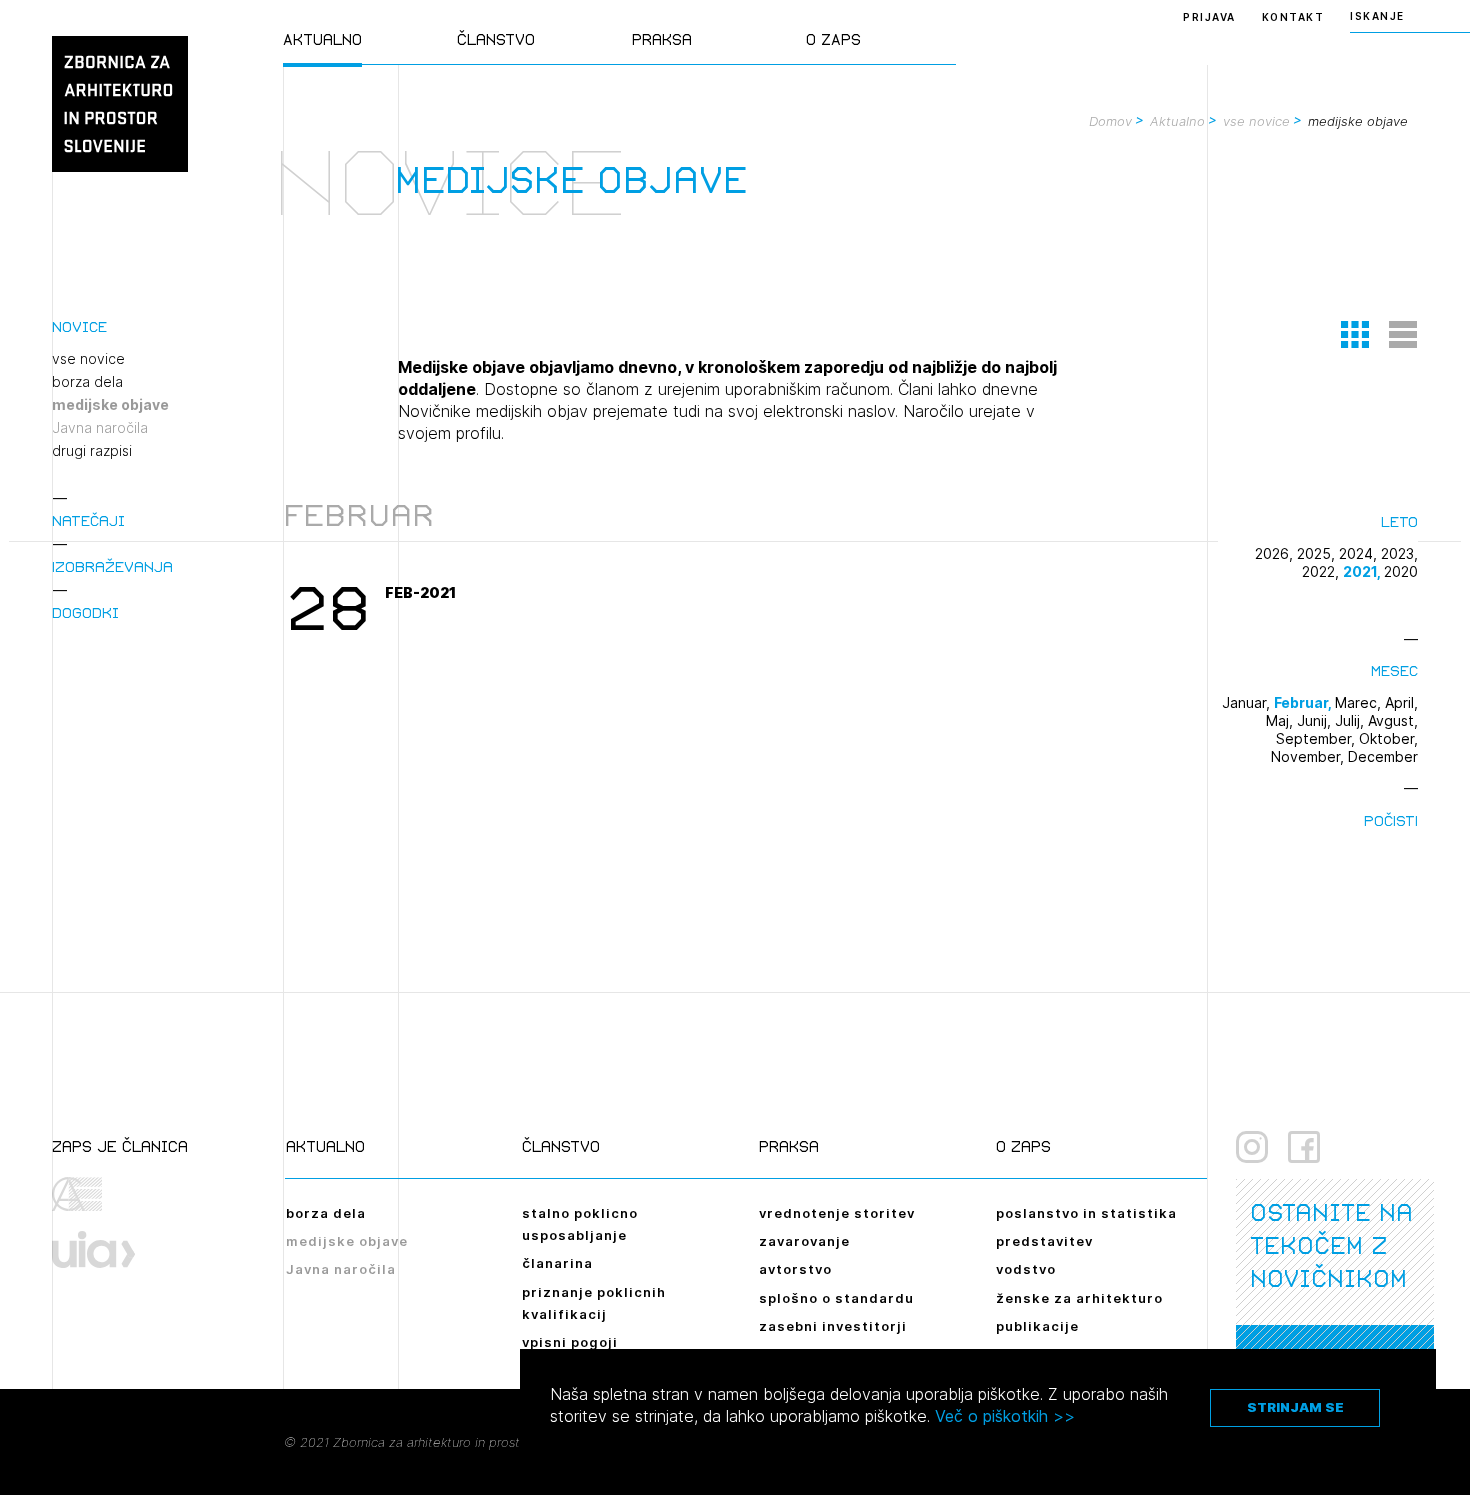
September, (1317, 738)
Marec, (1360, 702)
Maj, (1281, 720)
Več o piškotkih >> (1005, 1416)
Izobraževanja (112, 566)
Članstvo (496, 39)
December (1383, 756)
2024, (1360, 553)
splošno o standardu (836, 1298)
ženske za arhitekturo (1079, 1298)
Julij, (1351, 720)
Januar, (1248, 702)
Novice (79, 326)
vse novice (1256, 121)
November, (1309, 756)
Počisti (1391, 820)
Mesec (1394, 670)
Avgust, (1393, 720)
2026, (1276, 553)
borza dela (87, 382)
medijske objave (110, 405)
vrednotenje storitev (837, 1213)
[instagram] (1252, 1147)
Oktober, (1388, 738)
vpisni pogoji (570, 1342)
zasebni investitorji (833, 1326)
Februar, (1304, 702)
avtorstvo (795, 1269)
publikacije (1037, 1326)
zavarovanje (804, 1241)
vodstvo (1026, 1269)
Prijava (1209, 17)
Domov (1110, 121)
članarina (557, 1263)
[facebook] (1304, 1147)
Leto (1399, 521)
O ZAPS (833, 39)
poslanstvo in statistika (1086, 1213)
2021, (1363, 571)
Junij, (1316, 720)
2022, (1322, 571)
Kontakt (1293, 17)
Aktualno (322, 39)
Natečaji (88, 520)
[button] (1355, 334)
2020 (1401, 571)
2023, (1399, 553)
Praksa (662, 39)
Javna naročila (100, 428)
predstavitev (1044, 1241)
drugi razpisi (92, 451)
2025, (1318, 553)
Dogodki (85, 612)
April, (1401, 702)
